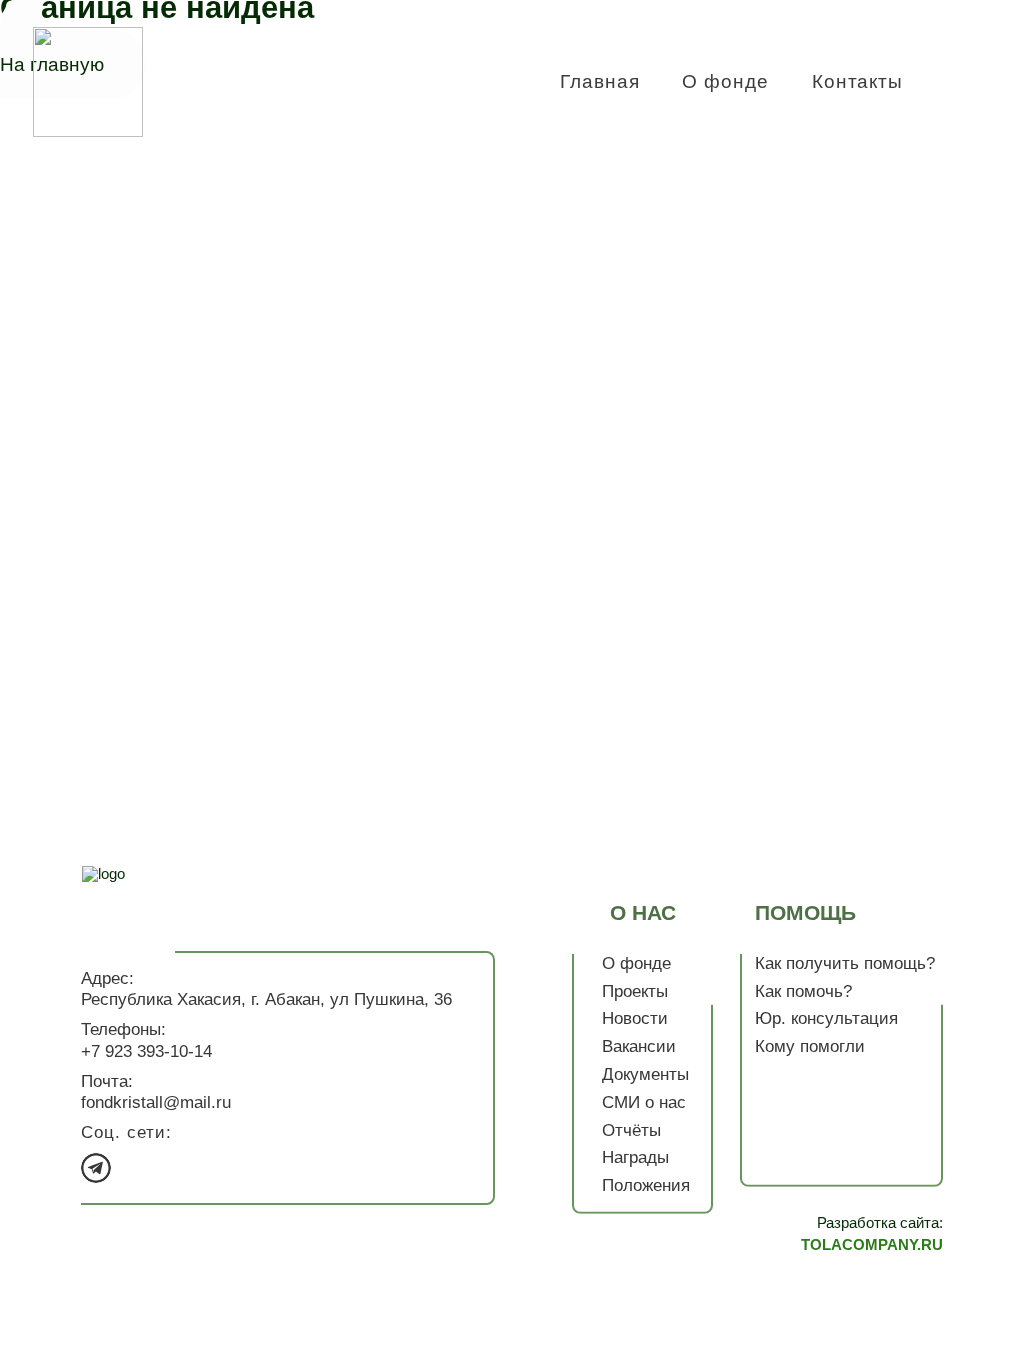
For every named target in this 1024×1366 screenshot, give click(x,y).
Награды (635, 1157)
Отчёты (631, 1129)
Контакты (858, 81)
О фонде (725, 81)
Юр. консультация (826, 1018)
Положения (646, 1185)
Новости (635, 1018)
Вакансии (639, 1046)
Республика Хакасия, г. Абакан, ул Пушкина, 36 (266, 999)
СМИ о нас (644, 1102)
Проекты (635, 990)
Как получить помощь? (845, 963)
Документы (645, 1074)
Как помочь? (803, 990)
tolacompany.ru (872, 1244)
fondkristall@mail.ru (156, 1102)
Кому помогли (810, 1046)
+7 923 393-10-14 (363, 71)
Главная (600, 81)
